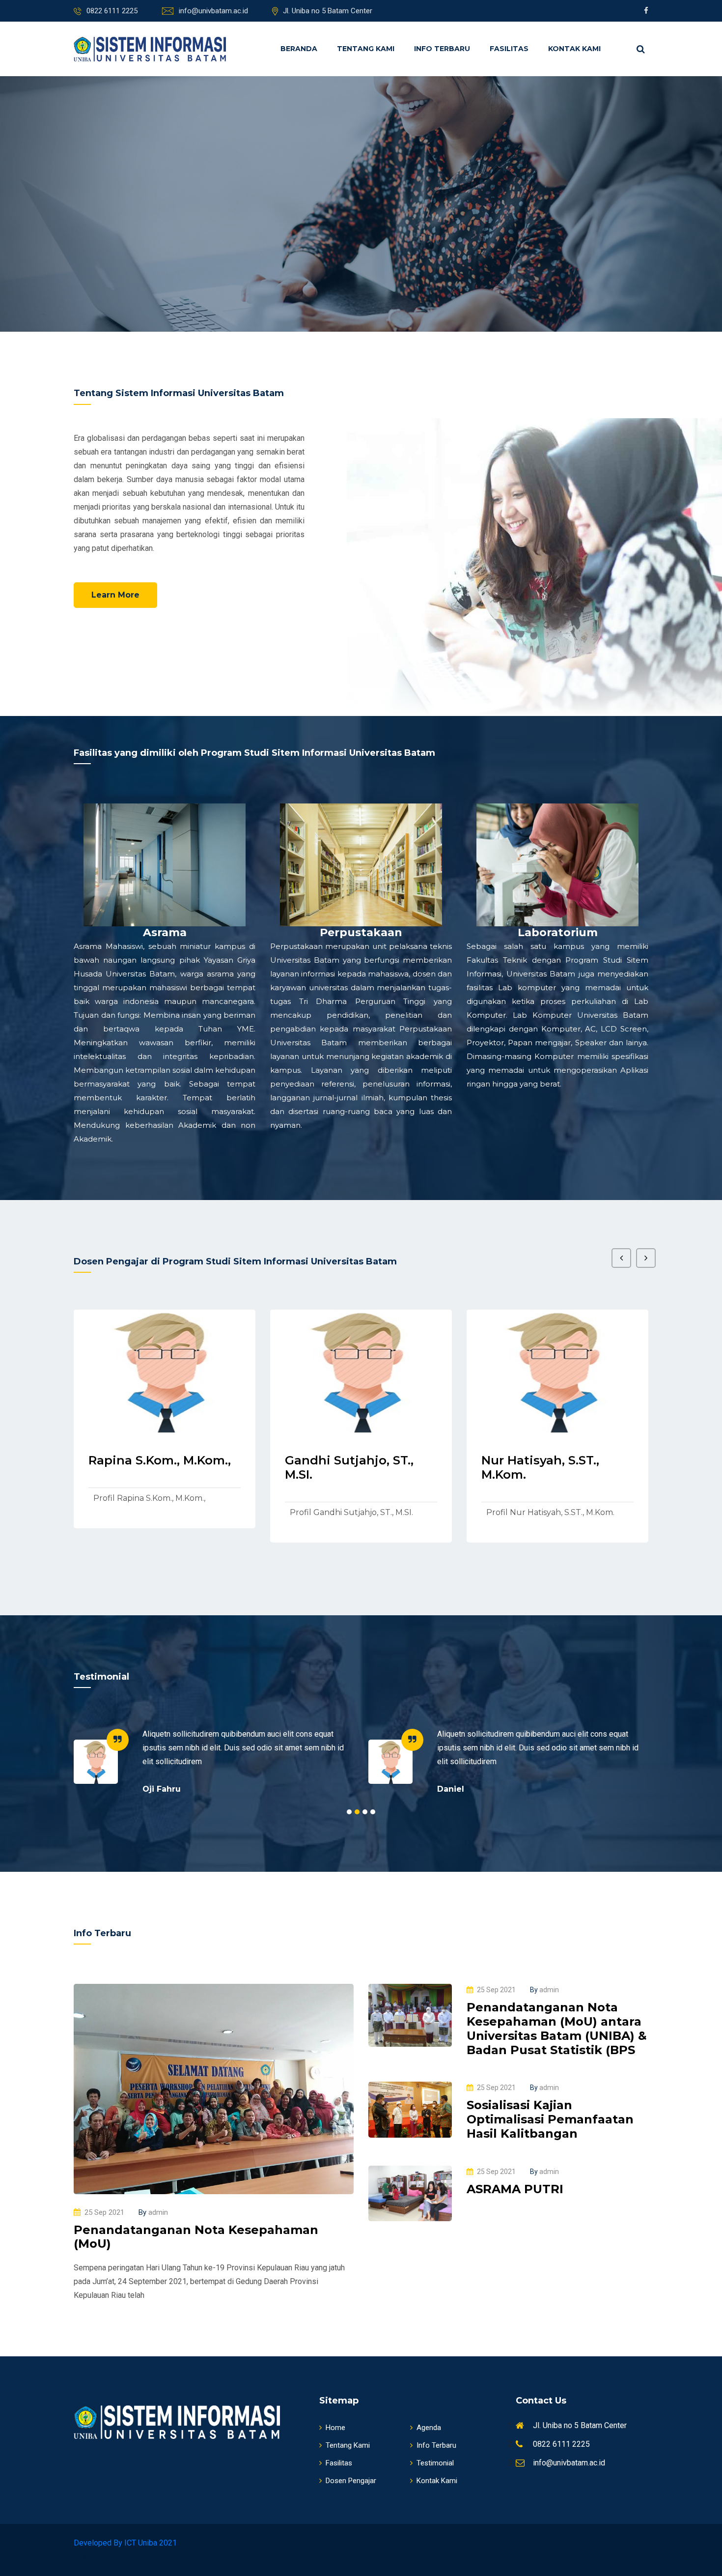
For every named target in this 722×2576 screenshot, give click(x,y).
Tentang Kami (366, 49)
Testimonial (435, 2463)
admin (153, 2212)
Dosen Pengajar (351, 2481)
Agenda (429, 2428)
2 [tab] (357, 1812)
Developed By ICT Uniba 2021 (125, 2543)
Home (335, 2428)
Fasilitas (509, 49)
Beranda (299, 49)
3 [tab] (365, 1812)
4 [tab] (373, 1812)
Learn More (115, 595)
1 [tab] (349, 1812)
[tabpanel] (214, 1761)
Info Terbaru (442, 49)
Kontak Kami (574, 49)
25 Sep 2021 (104, 2212)
